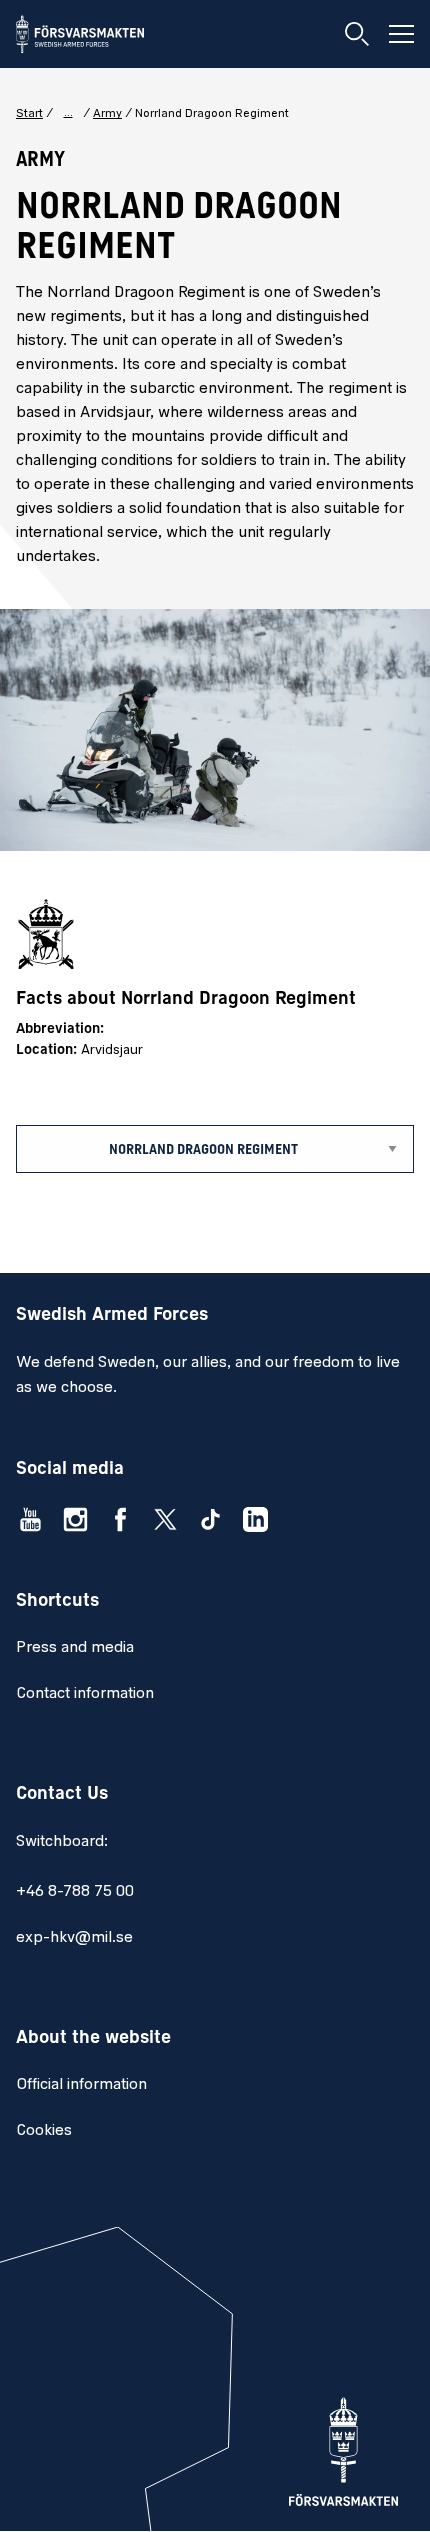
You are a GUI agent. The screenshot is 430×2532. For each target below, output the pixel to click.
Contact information (85, 1694)
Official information (81, 2085)
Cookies (44, 2131)
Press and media (75, 1648)
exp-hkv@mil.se (74, 1938)
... (68, 113)
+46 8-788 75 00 (75, 1892)
